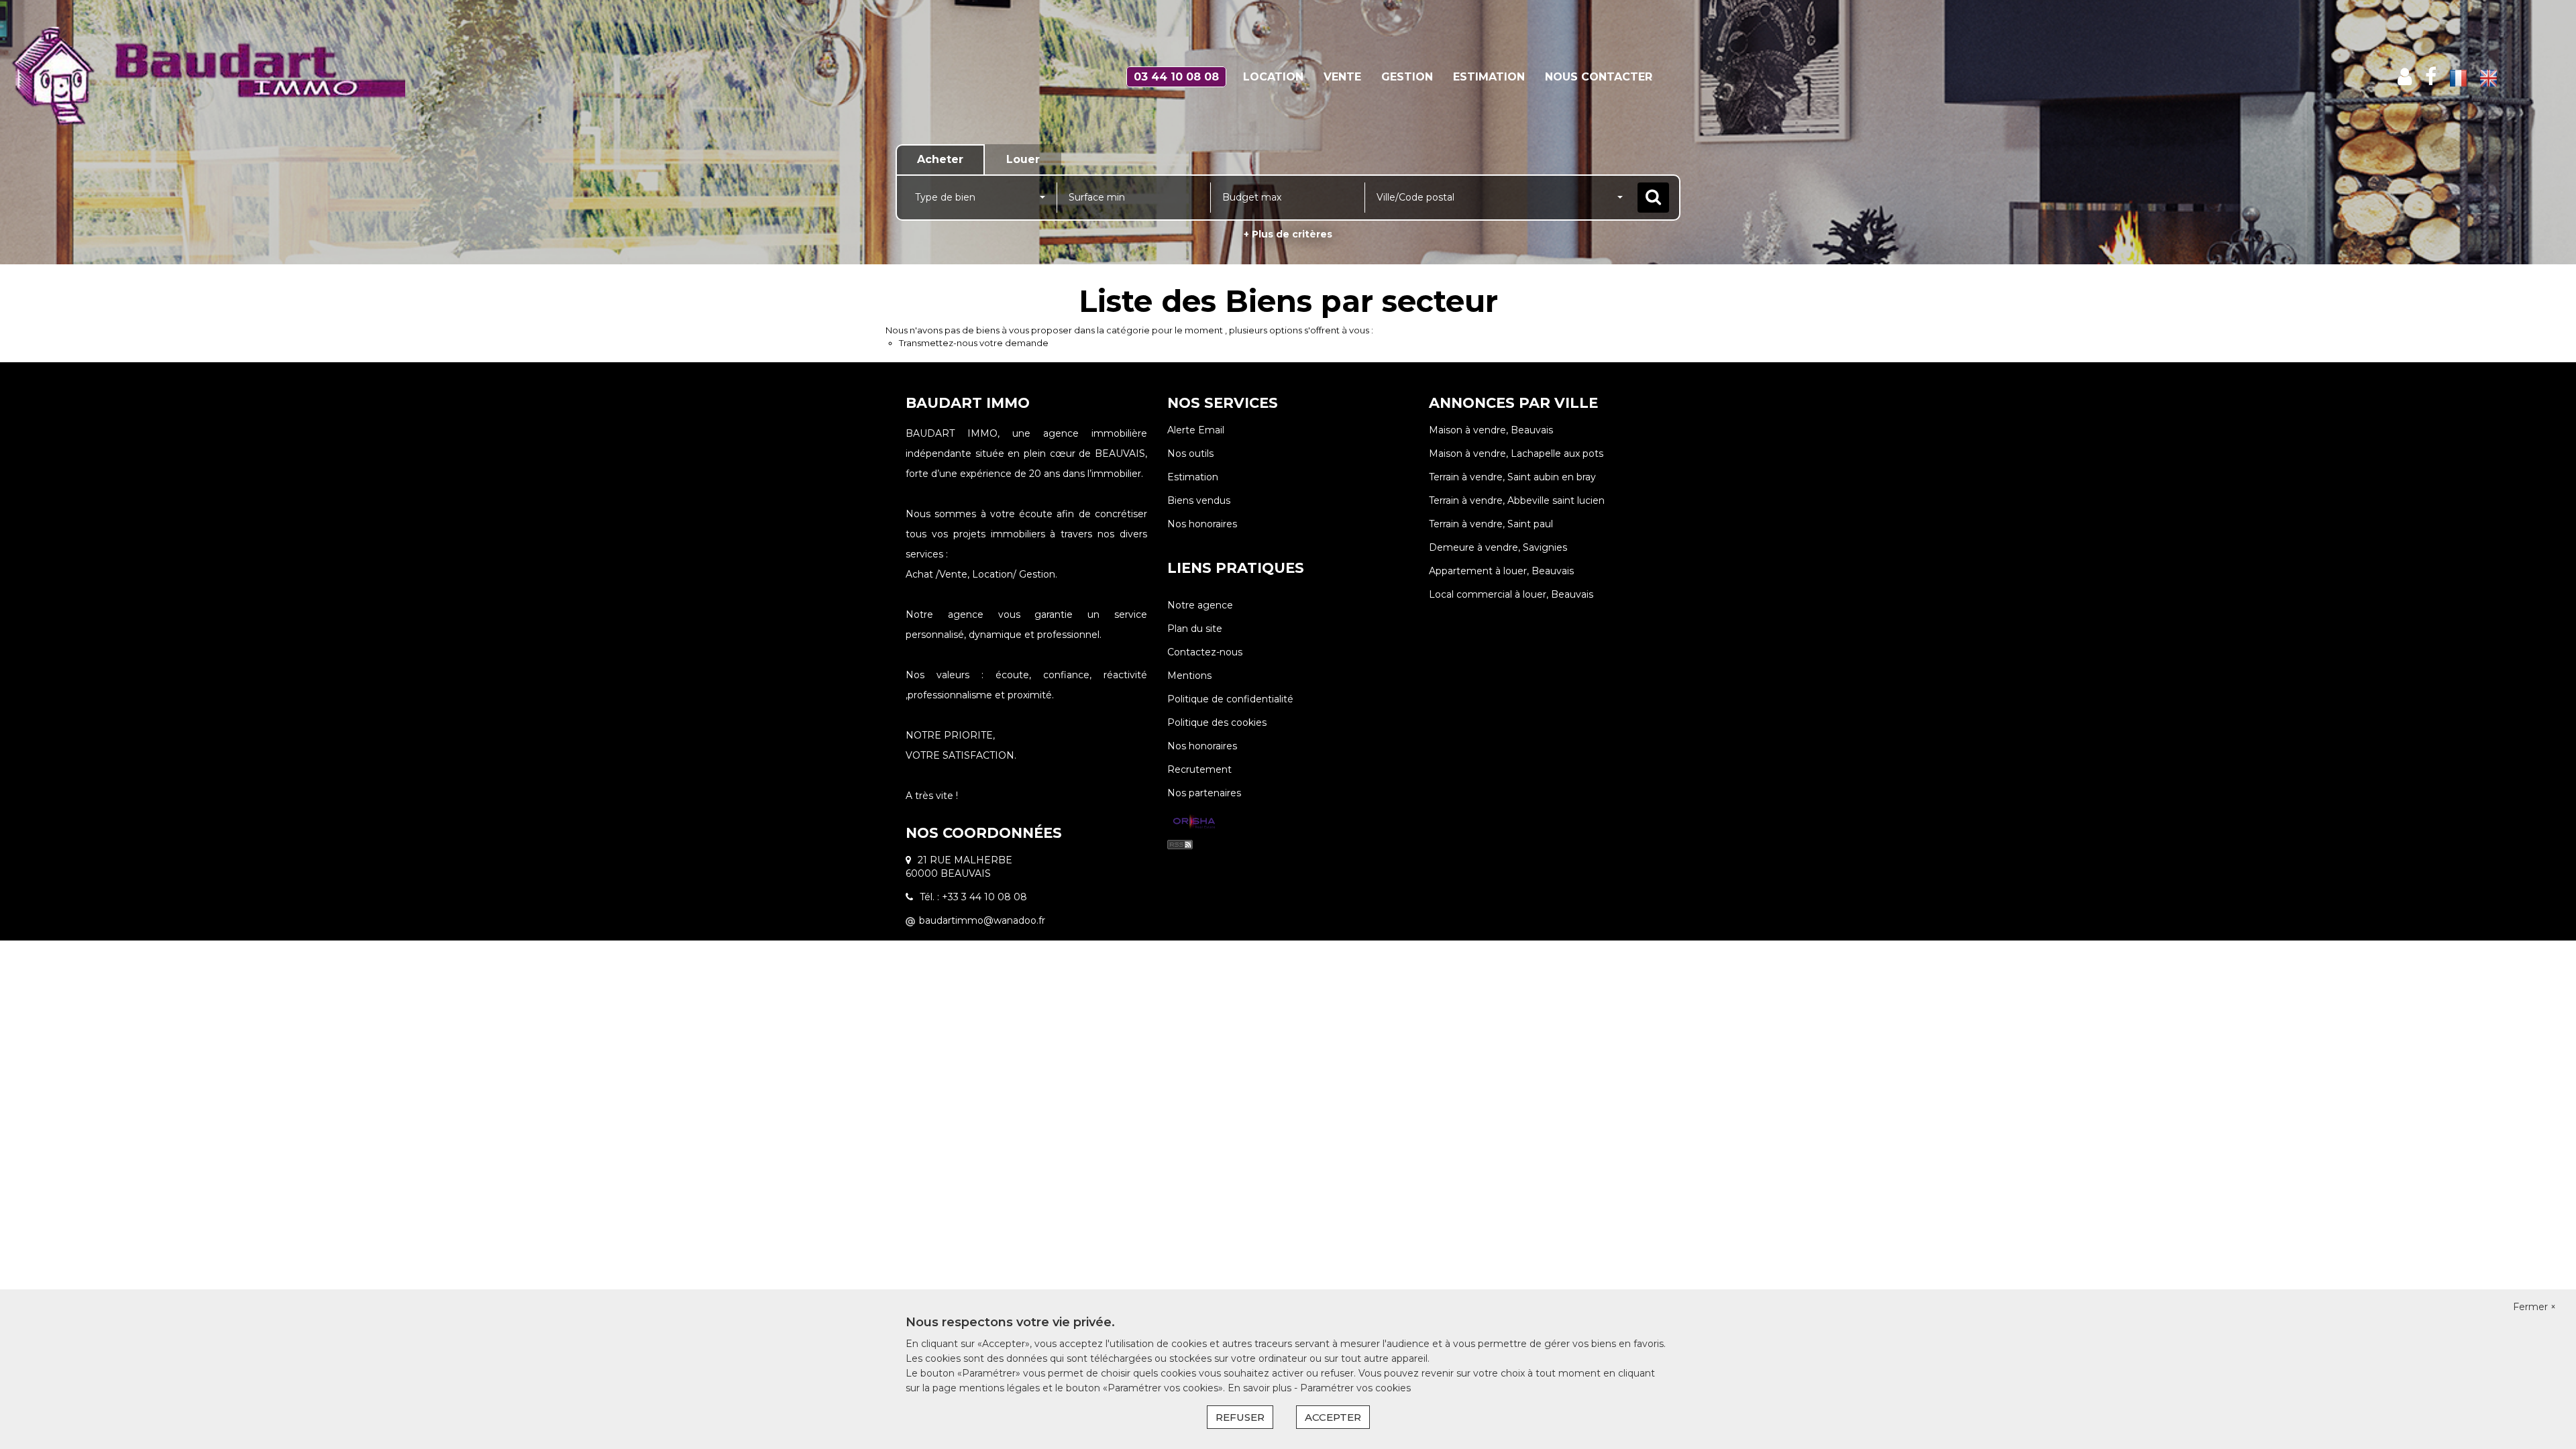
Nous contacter (1599, 77)
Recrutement (1199, 769)
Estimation (1489, 77)
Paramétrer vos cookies (1355, 1388)
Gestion (1407, 77)
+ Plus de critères (1288, 234)
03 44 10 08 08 (1176, 77)
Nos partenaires (1204, 793)
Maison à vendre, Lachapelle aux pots (1516, 453)
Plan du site (1195, 629)
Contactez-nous (1205, 652)
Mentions (1189, 676)
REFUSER (1240, 1417)
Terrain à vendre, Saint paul (1491, 524)
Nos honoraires (1202, 524)
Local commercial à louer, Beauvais (1511, 594)
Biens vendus (1199, 500)
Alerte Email (1196, 430)
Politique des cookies (1217, 722)
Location (1273, 77)
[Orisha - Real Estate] (1194, 822)
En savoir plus (1261, 1388)
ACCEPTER (1333, 1417)
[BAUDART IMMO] (232, 77)
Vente (1342, 77)
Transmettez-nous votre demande (974, 343)
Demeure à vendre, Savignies (1498, 547)
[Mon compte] (2405, 77)
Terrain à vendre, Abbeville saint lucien (1517, 500)
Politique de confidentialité (1230, 699)
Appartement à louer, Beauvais (1501, 571)
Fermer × (2534, 1307)
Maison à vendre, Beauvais (1491, 430)
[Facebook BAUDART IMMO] (2431, 77)
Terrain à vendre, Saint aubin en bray (1512, 477)
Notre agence (1200, 605)
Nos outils (1190, 453)
